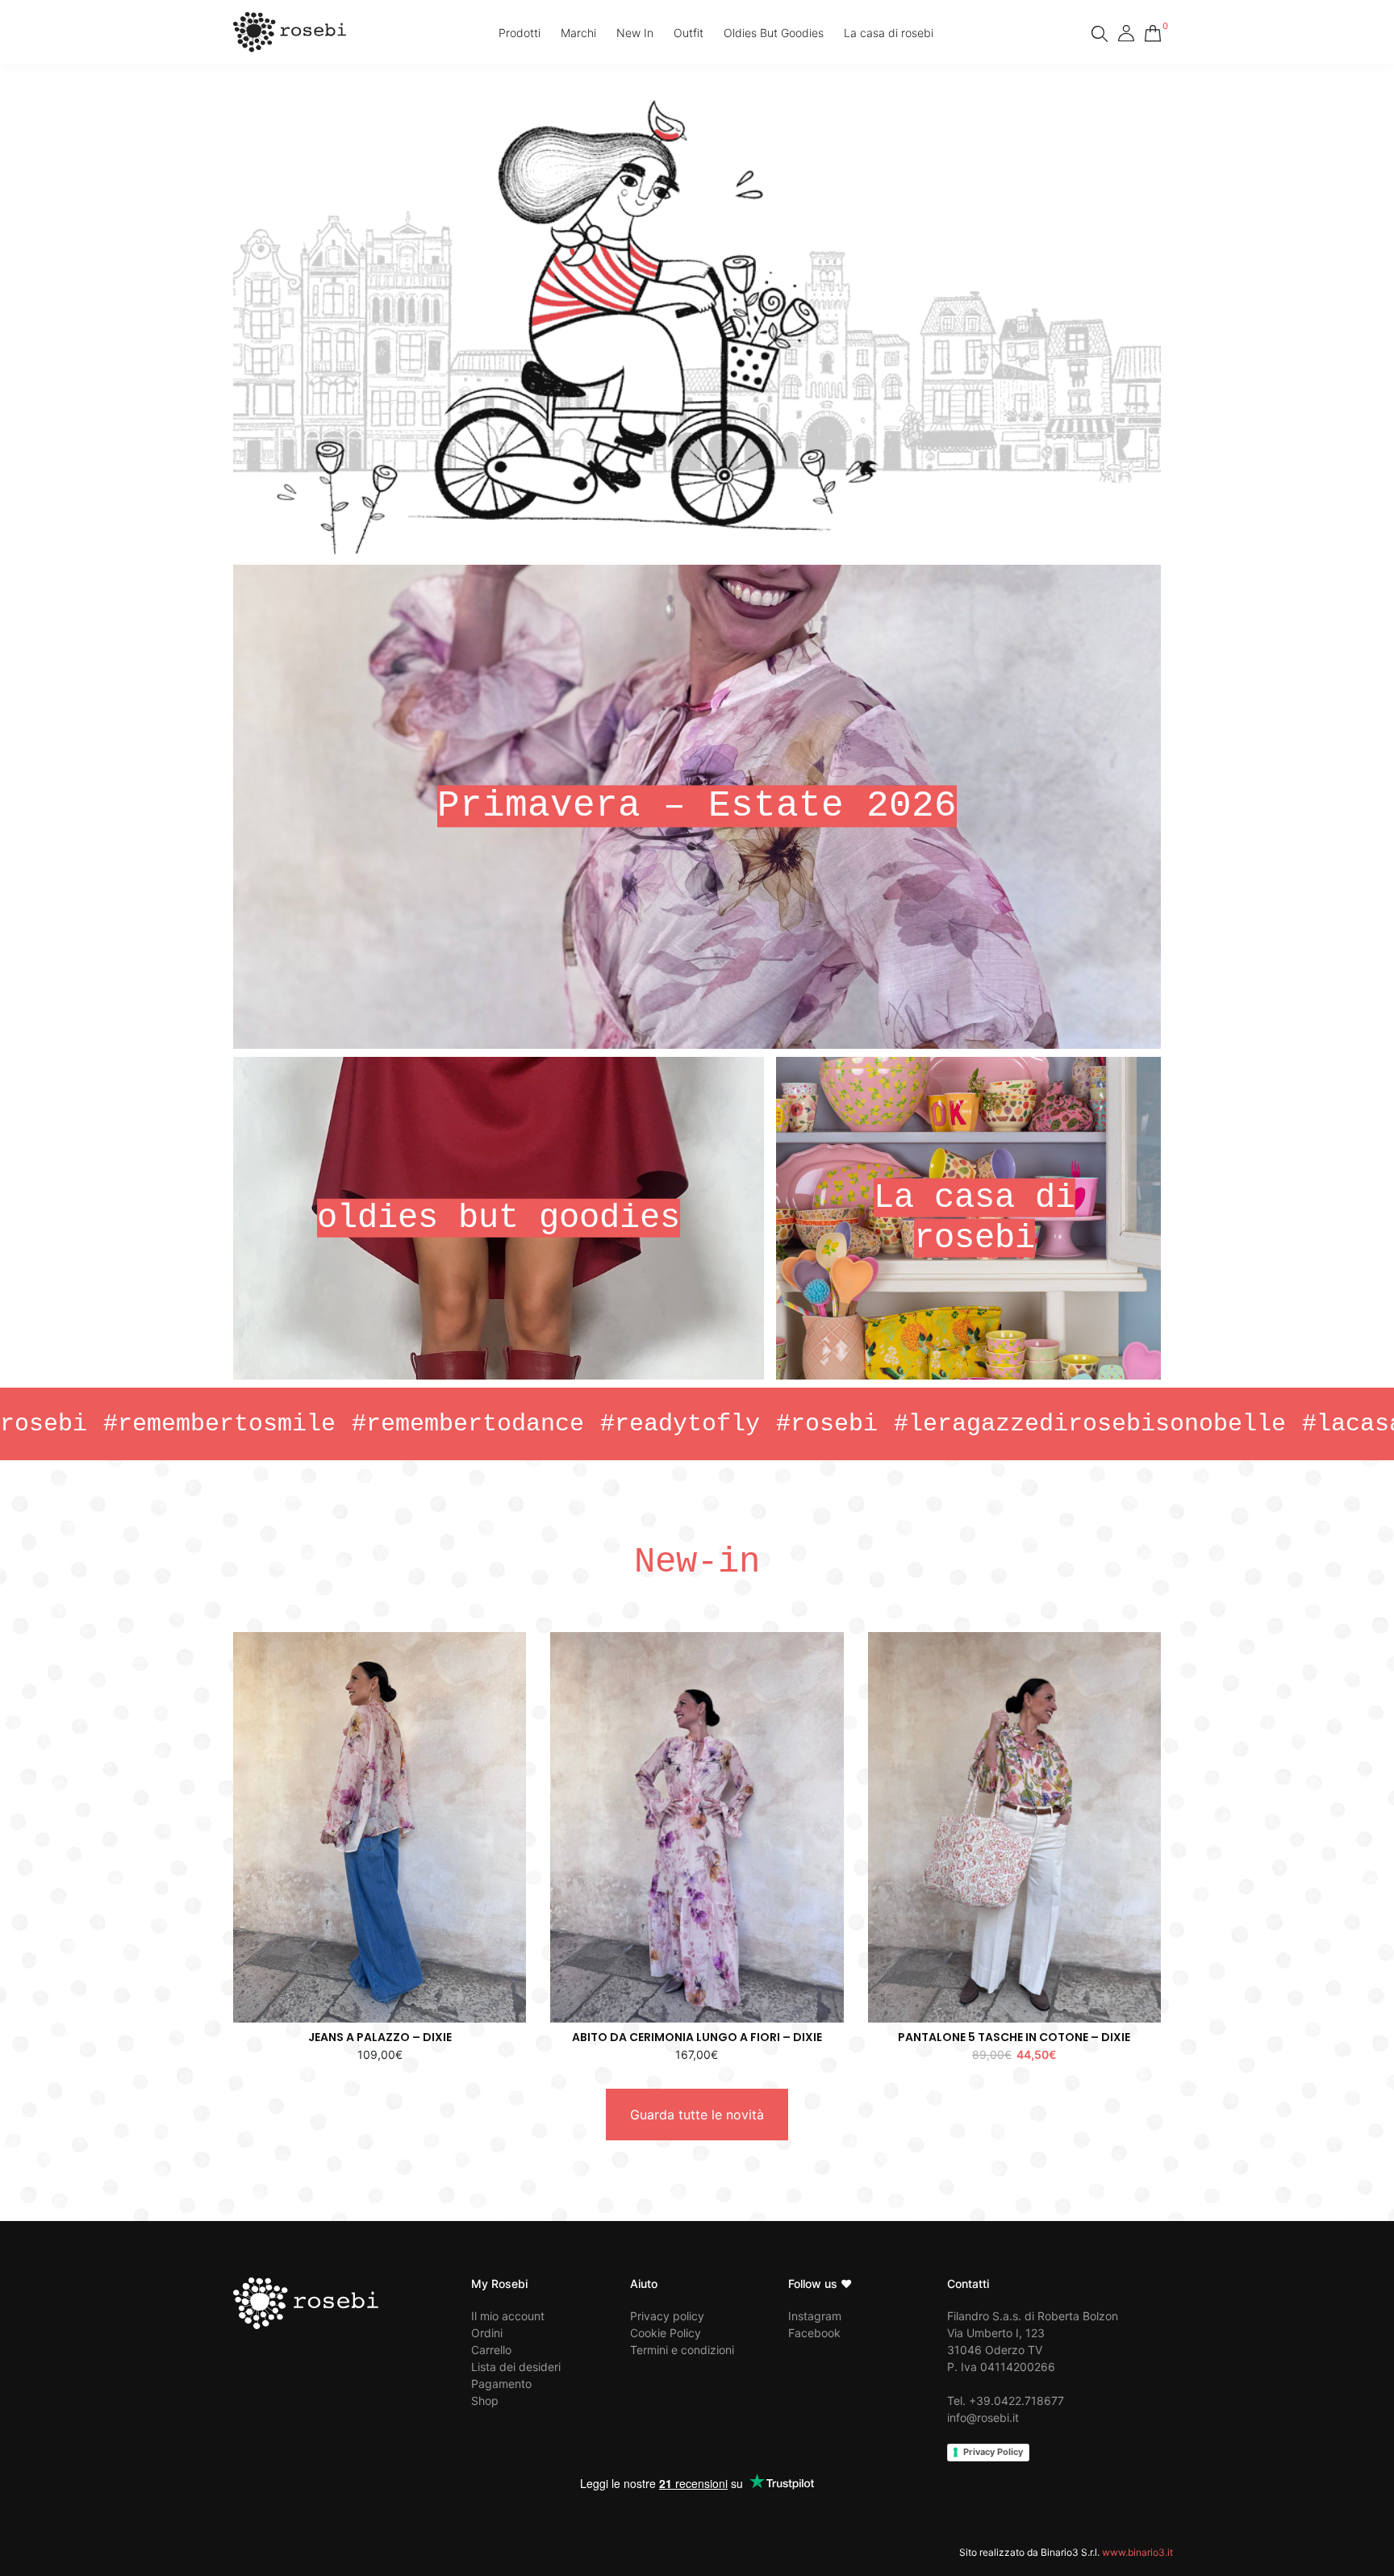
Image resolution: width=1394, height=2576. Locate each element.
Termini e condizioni (682, 2350)
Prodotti (520, 33)
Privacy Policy (993, 2452)
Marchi (578, 33)
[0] (1153, 31)
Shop (485, 2401)
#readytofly (517, 1424)
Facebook (814, 2333)
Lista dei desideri (516, 2367)
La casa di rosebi (889, 33)
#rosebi (664, 1424)
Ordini (487, 2333)
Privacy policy (667, 2316)
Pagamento (501, 2384)
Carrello (491, 2350)
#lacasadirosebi (1248, 1424)
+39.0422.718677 (1016, 2401)
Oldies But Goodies (774, 33)
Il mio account (508, 2316)
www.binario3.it (1137, 2552)
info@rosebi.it (983, 2417)
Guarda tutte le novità (697, 2115)
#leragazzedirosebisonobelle (927, 1424)
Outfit (689, 33)
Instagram (815, 2316)
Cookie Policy (666, 2333)
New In (635, 33)
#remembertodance (305, 1424)
